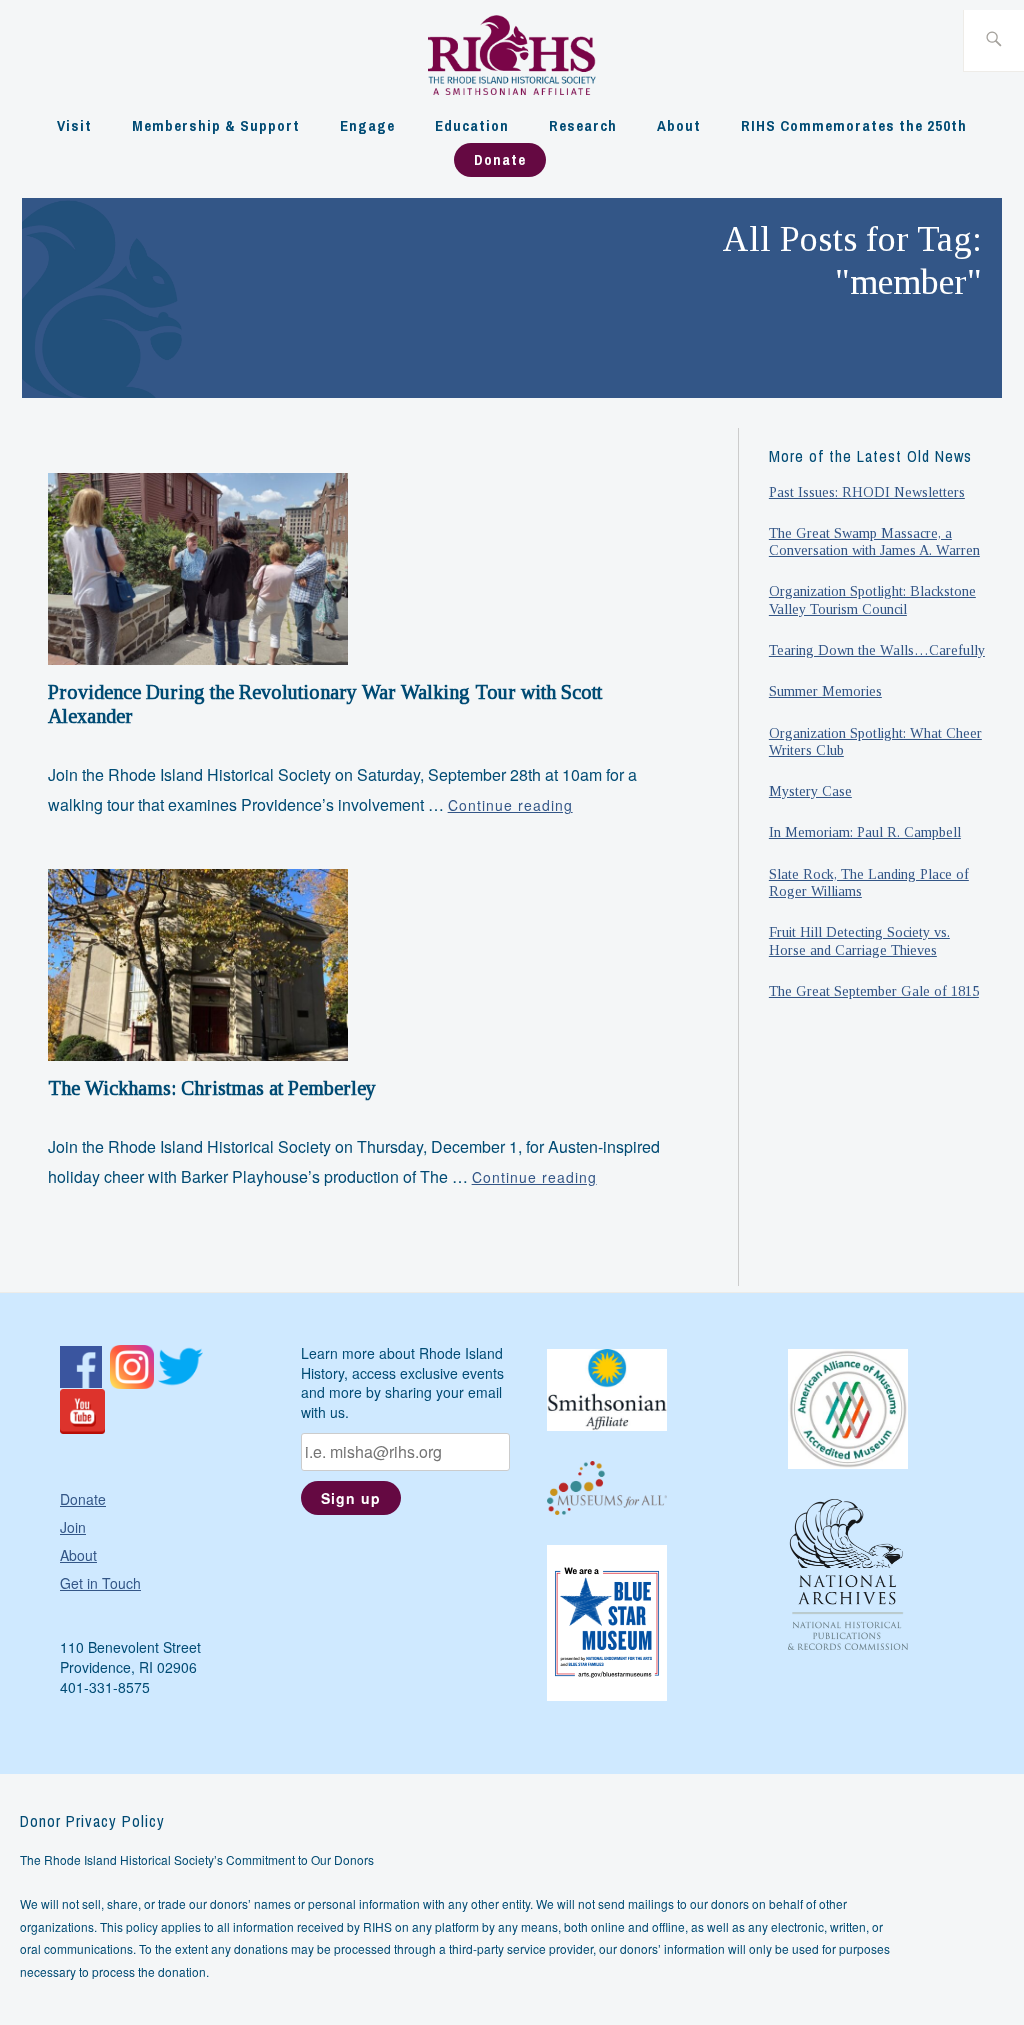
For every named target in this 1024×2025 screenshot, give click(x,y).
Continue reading (510, 805)
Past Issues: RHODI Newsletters (867, 492)
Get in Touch (100, 1583)
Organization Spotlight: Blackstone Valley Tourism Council (872, 599)
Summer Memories (825, 691)
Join (73, 1527)
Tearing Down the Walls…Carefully (877, 650)
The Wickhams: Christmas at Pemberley (212, 1088)
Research (583, 125)
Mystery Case (810, 791)
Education (472, 125)
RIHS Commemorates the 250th (854, 125)
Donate (500, 159)
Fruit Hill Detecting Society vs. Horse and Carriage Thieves (859, 940)
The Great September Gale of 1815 (874, 991)
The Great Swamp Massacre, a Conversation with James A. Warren (874, 541)
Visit (74, 125)
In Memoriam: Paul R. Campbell (865, 832)
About (679, 125)
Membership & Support (216, 125)
